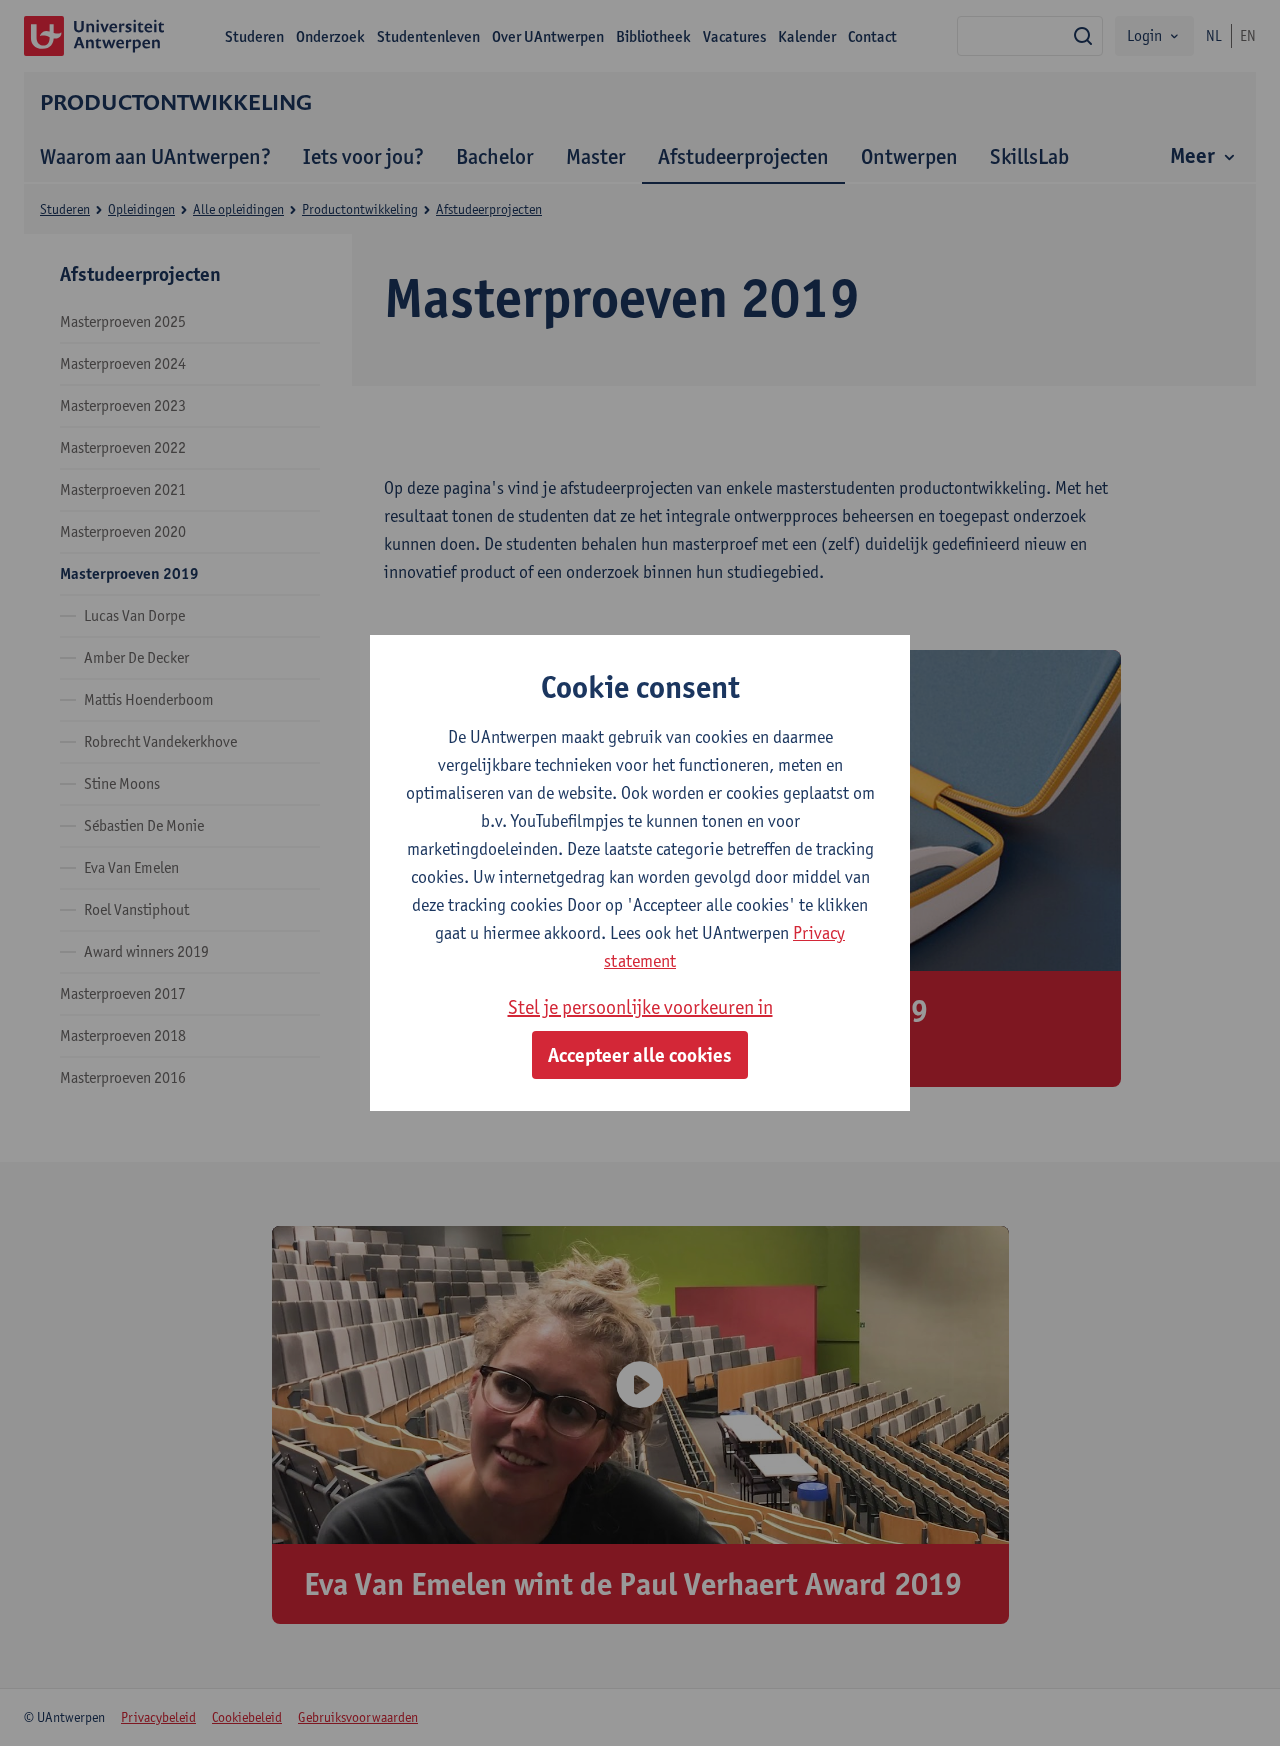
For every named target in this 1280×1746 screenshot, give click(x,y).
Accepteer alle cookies (640, 1055)
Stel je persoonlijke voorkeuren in (640, 1007)
